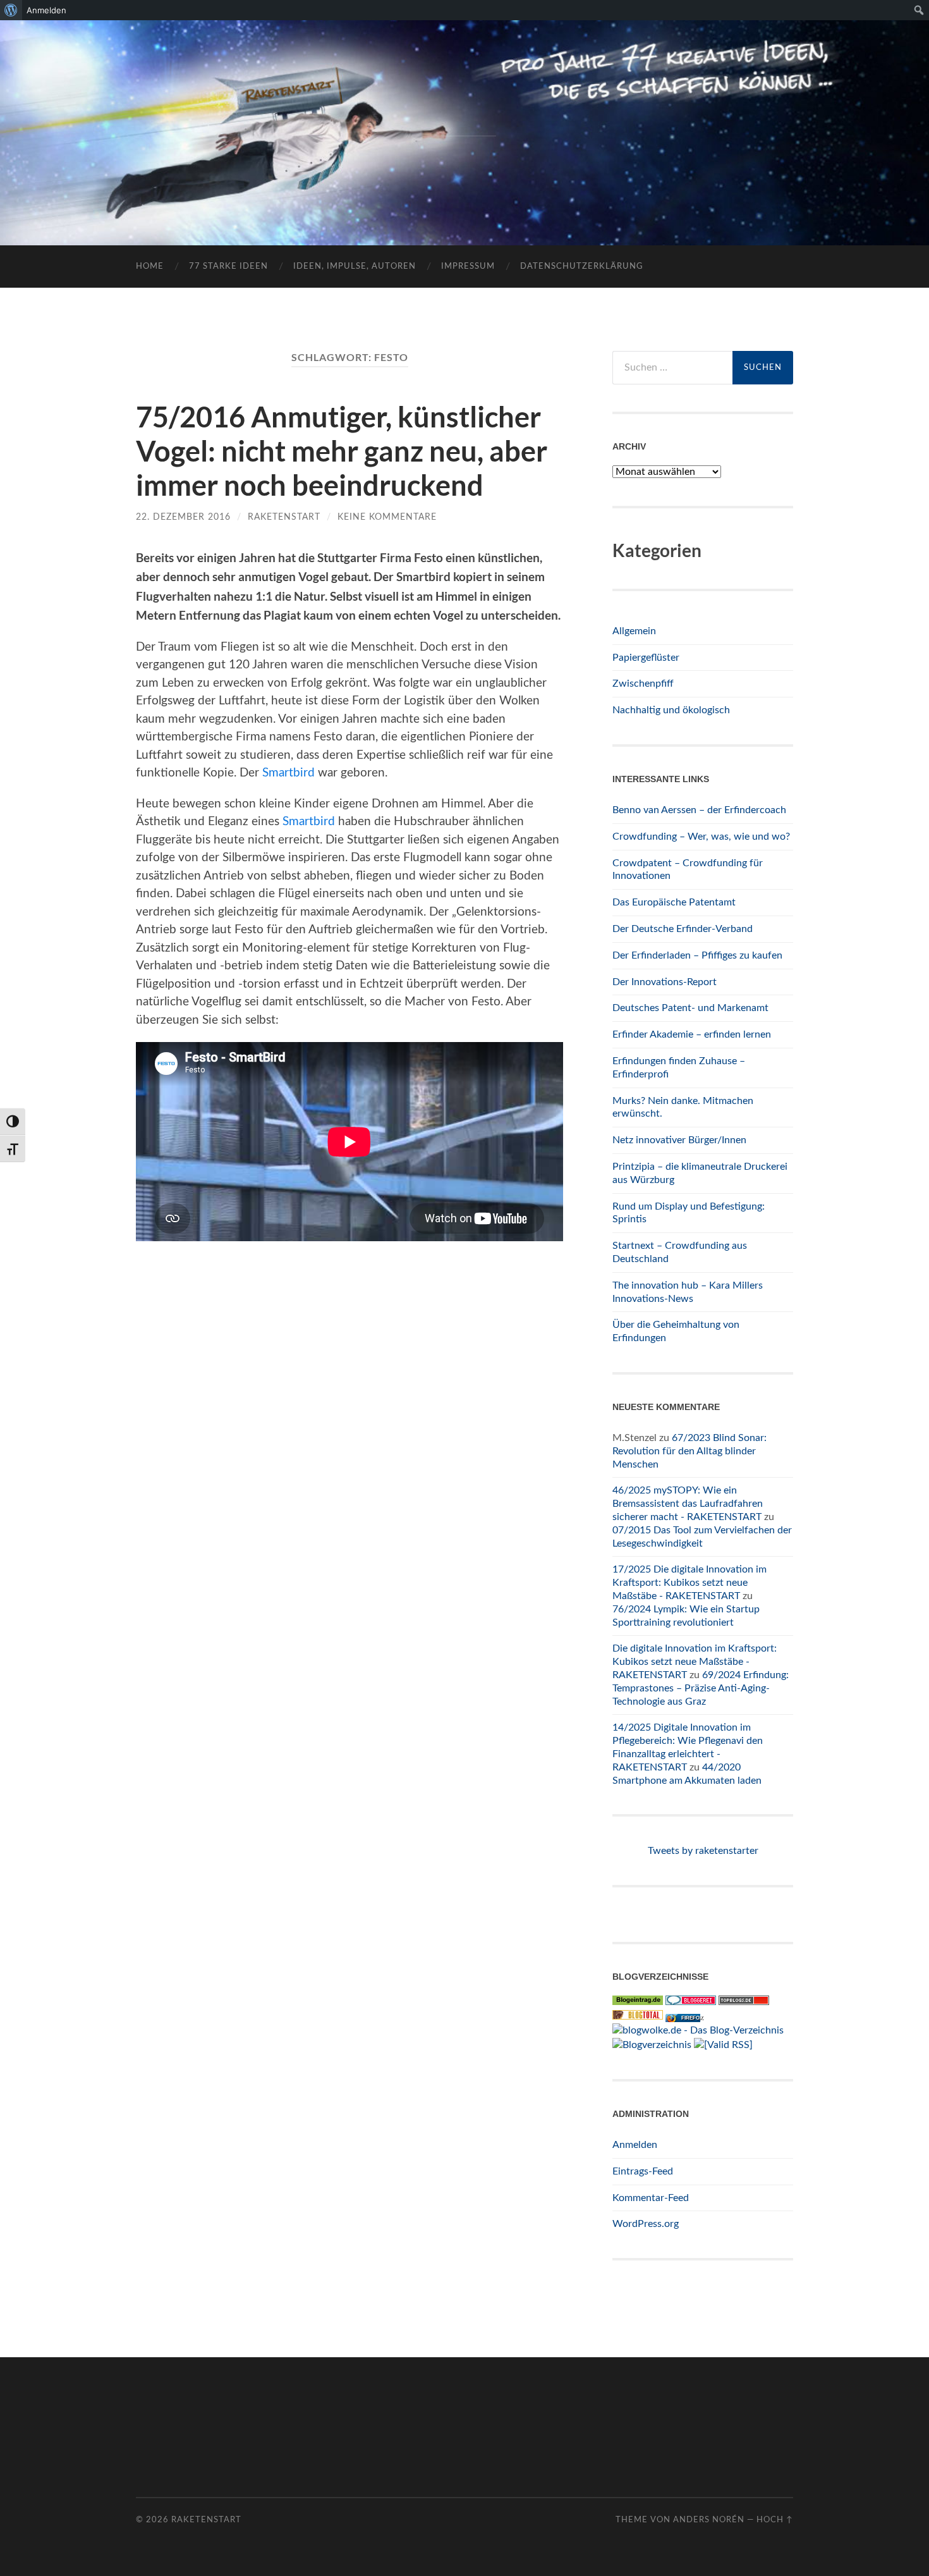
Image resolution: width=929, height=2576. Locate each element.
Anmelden (635, 2145)
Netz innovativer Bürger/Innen (679, 1140)
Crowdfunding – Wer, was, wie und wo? (701, 837)
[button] (28, 2548)
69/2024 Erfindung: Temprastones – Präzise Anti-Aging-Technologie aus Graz (701, 1688)
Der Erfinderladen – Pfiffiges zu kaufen (697, 955)
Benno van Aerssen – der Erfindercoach (699, 810)
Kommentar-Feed (651, 2198)
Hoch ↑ (775, 2520)
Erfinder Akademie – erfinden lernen (692, 1034)
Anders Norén (709, 2520)
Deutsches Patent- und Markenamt (690, 1008)
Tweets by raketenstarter (703, 1851)
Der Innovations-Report (665, 982)
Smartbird (288, 773)
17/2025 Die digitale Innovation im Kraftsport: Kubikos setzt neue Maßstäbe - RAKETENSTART (689, 1583)
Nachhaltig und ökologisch (671, 710)
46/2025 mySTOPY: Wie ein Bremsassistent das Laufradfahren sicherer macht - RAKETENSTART (688, 1504)
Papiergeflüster (646, 658)
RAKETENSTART (465, 112)
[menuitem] (11, 10)
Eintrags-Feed (643, 2171)
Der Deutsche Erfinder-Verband (683, 929)
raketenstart (284, 517)
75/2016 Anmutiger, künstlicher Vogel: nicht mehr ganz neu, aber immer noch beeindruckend (342, 451)
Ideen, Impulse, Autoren (355, 267)
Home (150, 267)
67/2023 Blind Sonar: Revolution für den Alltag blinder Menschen (689, 1451)
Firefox (692, 2018)
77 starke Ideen (228, 267)
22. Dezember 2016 (183, 517)
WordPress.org (646, 2224)
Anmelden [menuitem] (46, 10)
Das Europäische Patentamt (674, 902)
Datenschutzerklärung (582, 267)
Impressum (468, 267)
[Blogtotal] (638, 2016)
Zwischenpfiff (643, 684)
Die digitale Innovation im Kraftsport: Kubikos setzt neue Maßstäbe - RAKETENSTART (695, 1662)
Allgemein (634, 631)
